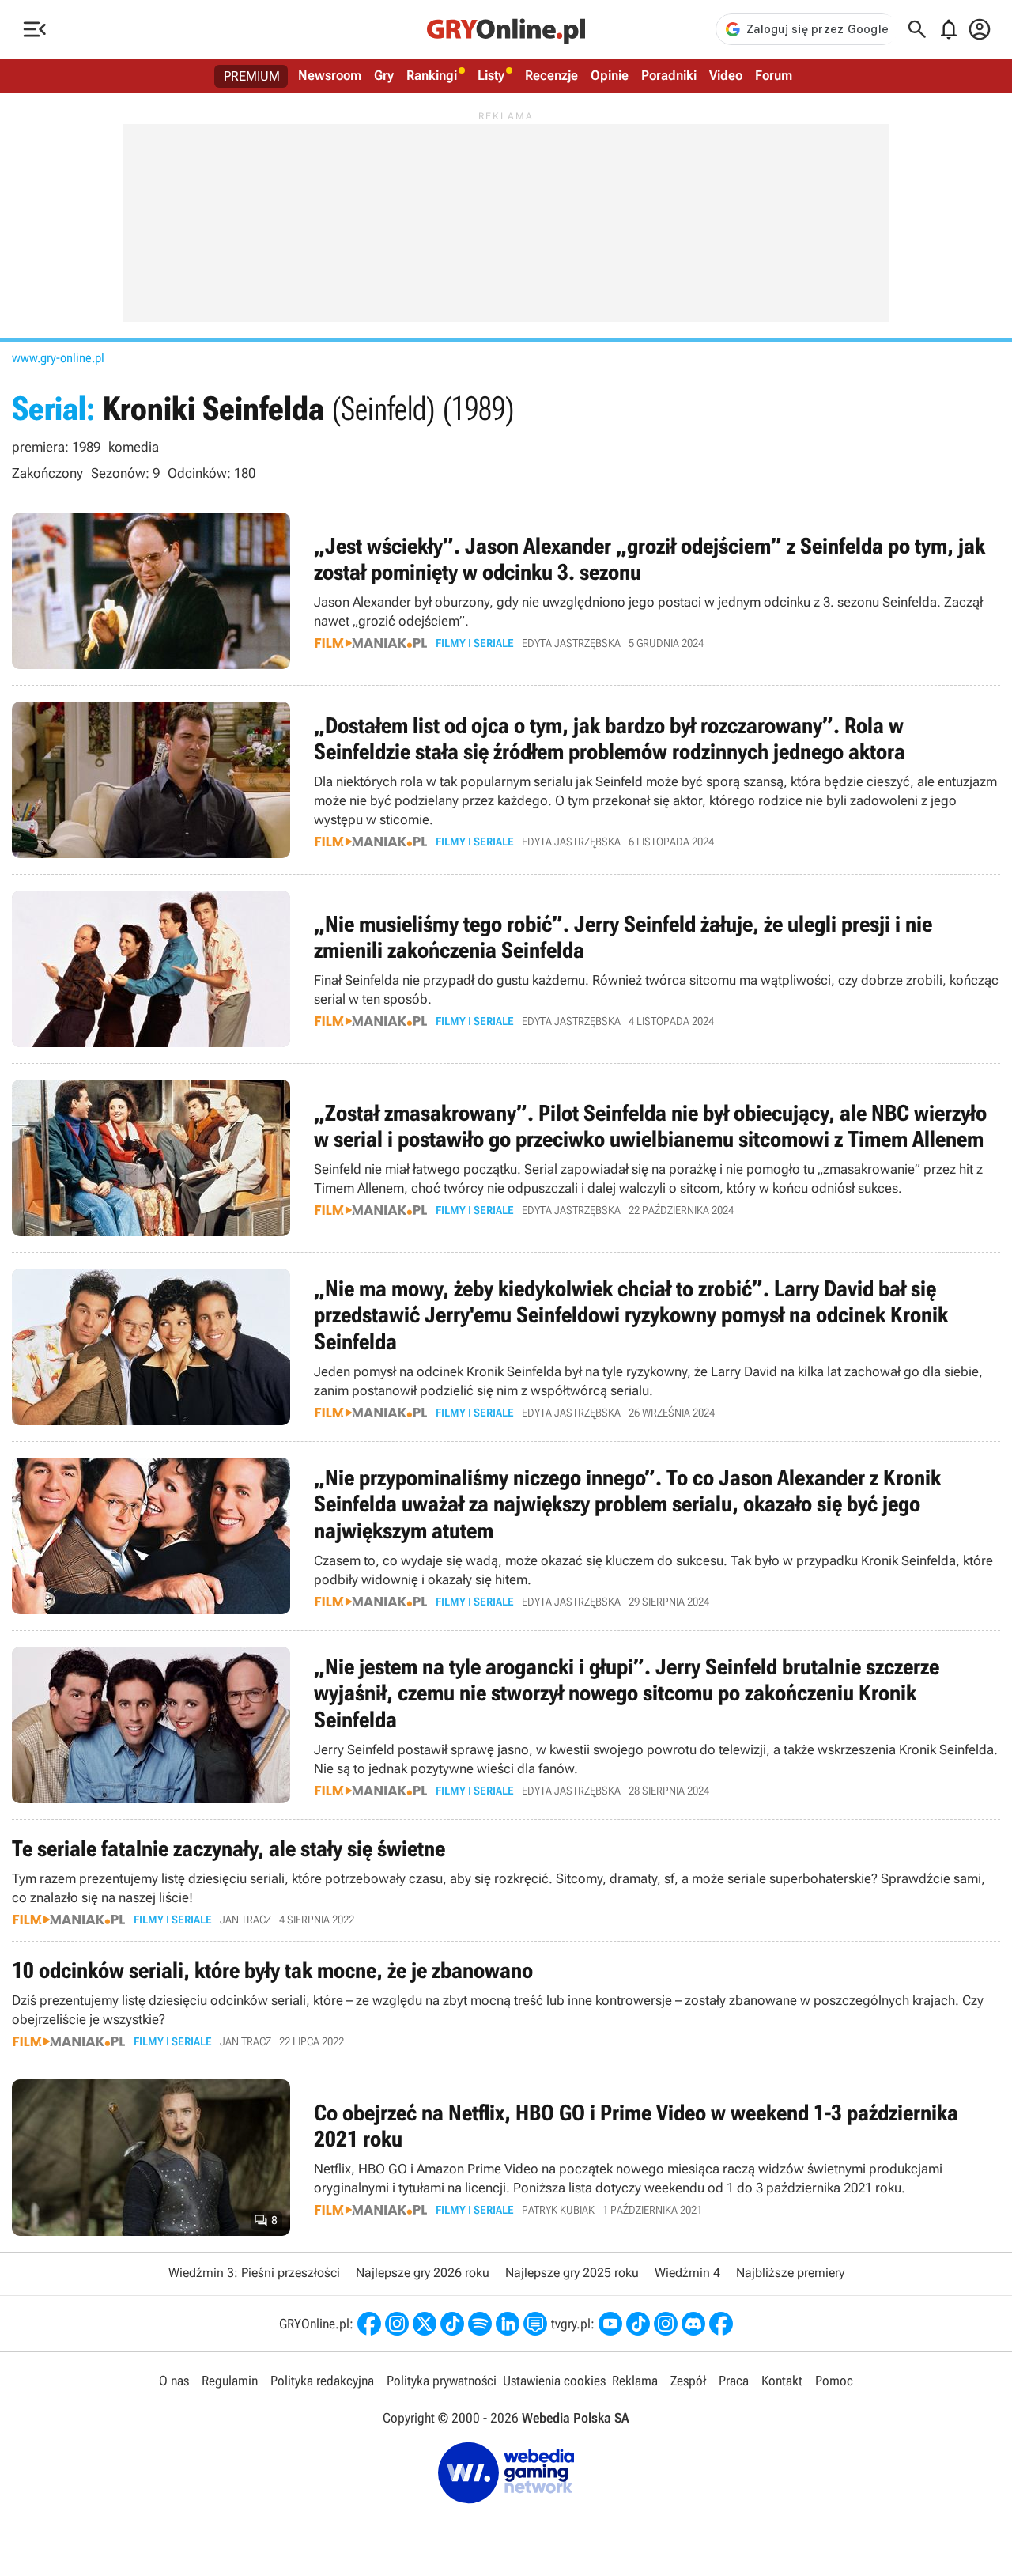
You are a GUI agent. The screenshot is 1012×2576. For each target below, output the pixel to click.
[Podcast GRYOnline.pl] (480, 2324)
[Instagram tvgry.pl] (666, 2324)
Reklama (635, 2381)
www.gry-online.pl (58, 358)
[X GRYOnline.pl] (425, 2324)
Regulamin (230, 2381)
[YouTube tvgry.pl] (610, 2324)
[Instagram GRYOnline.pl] (397, 2324)
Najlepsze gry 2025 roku (572, 2273)
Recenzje (551, 75)
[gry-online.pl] (506, 29)
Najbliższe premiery (790, 2273)
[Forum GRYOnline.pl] (535, 2324)
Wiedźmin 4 (687, 2273)
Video (726, 75)
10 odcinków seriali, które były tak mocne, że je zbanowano (506, 2002)
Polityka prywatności (442, 2381)
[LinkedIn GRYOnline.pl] (508, 2324)
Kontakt (782, 2381)
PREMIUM (252, 76)
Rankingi (432, 75)
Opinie (610, 75)
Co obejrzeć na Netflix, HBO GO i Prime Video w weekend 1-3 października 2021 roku (506, 2158)
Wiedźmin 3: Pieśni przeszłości (254, 2273)
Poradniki (669, 75)
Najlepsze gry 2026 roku (423, 2273)
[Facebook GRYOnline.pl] (369, 2324)
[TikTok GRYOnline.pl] (452, 2324)
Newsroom (330, 75)
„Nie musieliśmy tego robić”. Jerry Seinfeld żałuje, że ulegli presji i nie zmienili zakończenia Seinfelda (506, 969)
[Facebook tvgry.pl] (721, 2324)
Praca (734, 2381)
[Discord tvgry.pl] (693, 2324)
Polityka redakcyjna (322, 2381)
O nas (174, 2381)
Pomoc (834, 2381)
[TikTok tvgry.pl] (638, 2324)
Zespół (688, 2381)
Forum (774, 75)
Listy (491, 75)
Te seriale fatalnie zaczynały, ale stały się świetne (506, 1880)
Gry (384, 75)
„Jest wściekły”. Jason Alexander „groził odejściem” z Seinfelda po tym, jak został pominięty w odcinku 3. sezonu (506, 591)
